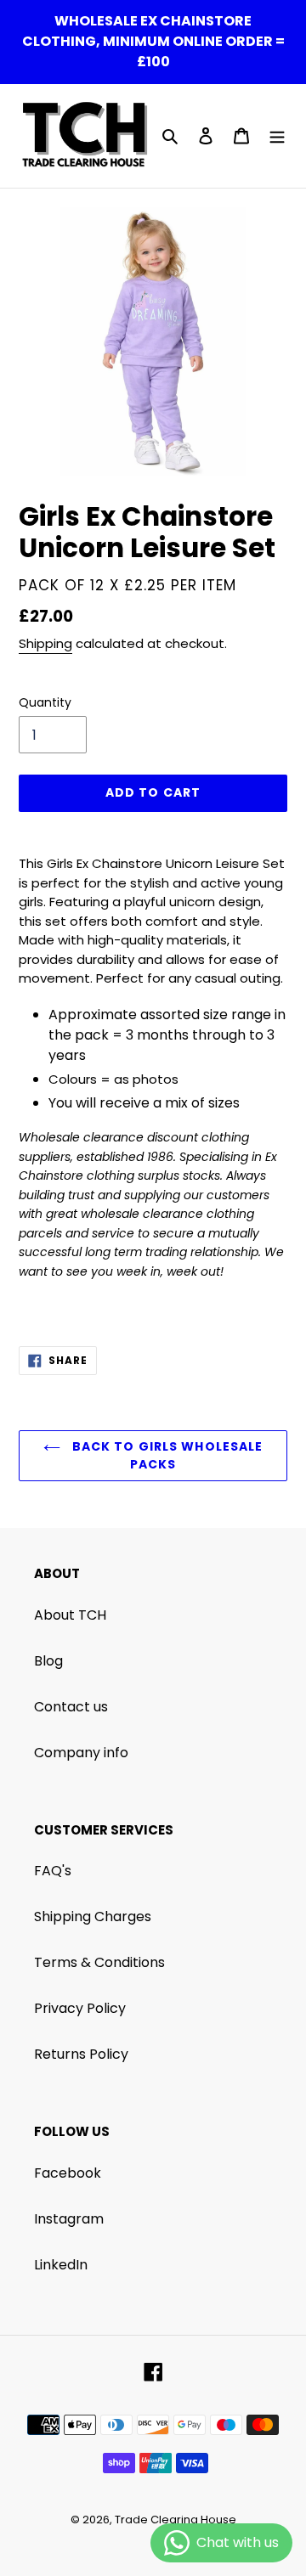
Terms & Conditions (99, 1962)
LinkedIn (61, 2265)
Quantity (45, 702)
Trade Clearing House (176, 2520)
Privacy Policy (80, 2008)
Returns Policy (81, 2054)
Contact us (71, 1707)
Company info (81, 1753)
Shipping (45, 643)
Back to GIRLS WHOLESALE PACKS (166, 1455)
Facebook (68, 2173)
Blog (48, 1661)
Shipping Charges (93, 1916)
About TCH (70, 1615)
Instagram (69, 2219)
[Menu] (277, 136)
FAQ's (53, 1871)
